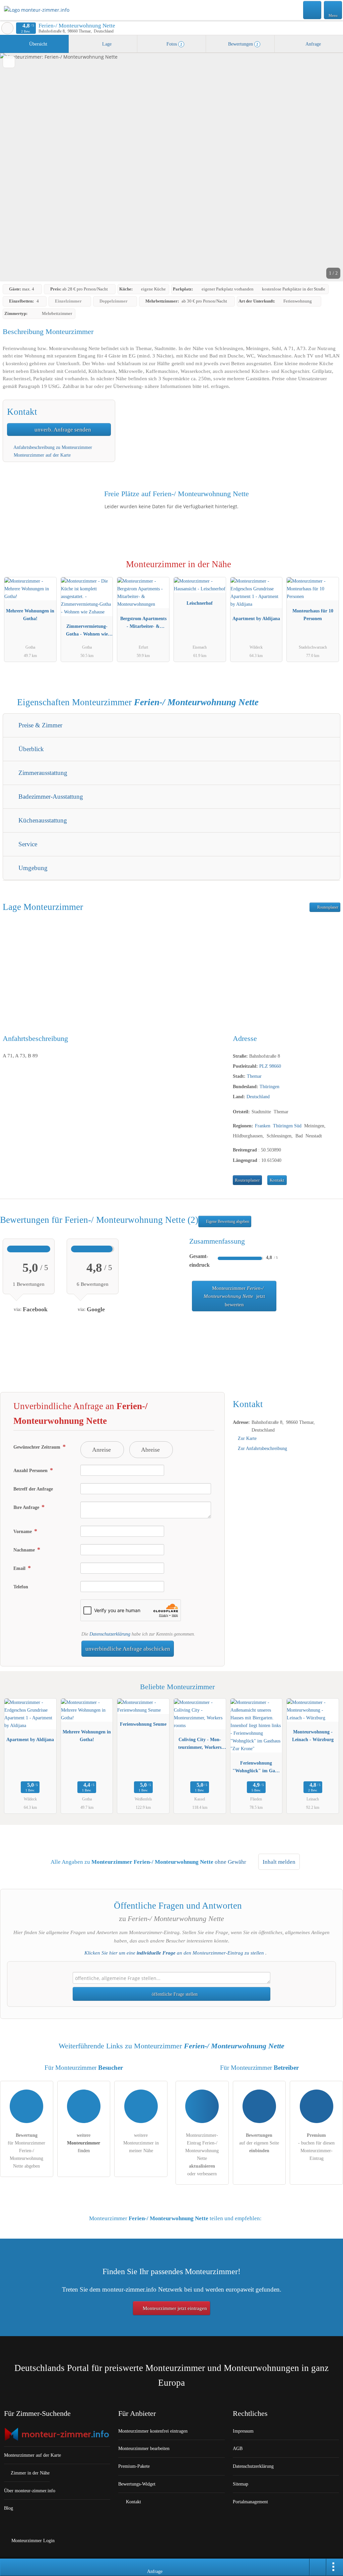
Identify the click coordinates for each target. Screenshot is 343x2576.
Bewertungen (243, 44)
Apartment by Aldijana (256, 618)
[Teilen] (318, 2567)
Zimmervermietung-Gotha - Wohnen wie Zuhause (87, 632)
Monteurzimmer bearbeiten (144, 2448)
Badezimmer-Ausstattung (50, 797)
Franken (263, 1126)
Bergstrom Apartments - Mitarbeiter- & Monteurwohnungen (143, 624)
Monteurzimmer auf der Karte (42, 455)
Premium (329, 570)
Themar (254, 1076)
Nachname (25, 1550)
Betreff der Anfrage (33, 1489)
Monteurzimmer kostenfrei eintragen (153, 2431)
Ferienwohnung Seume (143, 1724)
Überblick (30, 749)
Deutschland (258, 1097)
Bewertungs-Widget (137, 2484)
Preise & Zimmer (40, 725)
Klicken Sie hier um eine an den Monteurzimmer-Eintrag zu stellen (174, 1953)
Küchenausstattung (42, 820)
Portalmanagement (250, 2502)
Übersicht (38, 44)
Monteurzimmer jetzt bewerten (234, 1296)
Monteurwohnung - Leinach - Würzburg (313, 1736)
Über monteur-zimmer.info (30, 2491)
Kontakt (277, 1180)
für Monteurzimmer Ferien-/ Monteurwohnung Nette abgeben (26, 2151)
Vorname (23, 1531)
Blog (9, 2508)
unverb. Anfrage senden (62, 430)
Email (20, 1568)
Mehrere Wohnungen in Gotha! (30, 615)
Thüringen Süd (287, 1126)
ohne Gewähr (230, 1862)
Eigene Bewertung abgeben (227, 1221)
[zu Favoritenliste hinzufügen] (9, 62)
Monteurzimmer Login (32, 2540)
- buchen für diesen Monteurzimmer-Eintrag (316, 2147)
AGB (238, 2448)
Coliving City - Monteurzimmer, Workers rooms (200, 1745)
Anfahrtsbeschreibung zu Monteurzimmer (52, 447)
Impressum (243, 2431)
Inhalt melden (279, 1862)
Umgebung (32, 868)
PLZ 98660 (270, 1066)
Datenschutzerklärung (110, 1634)
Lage (106, 44)
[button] (171, 167)
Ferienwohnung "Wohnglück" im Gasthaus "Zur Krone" (256, 1768)
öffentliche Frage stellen (174, 1994)
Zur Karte (247, 1438)
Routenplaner (327, 907)
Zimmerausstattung (42, 773)
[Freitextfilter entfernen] (313, 10)
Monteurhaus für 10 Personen (313, 615)
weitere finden (84, 2143)
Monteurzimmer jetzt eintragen (174, 2308)
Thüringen (269, 1086)
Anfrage (313, 44)
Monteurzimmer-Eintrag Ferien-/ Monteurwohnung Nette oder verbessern (202, 2154)
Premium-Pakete (134, 2466)
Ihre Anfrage (27, 1507)
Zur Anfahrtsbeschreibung (262, 1448)
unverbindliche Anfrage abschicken (128, 1649)
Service (27, 844)
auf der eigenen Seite (259, 2143)
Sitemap (241, 2484)
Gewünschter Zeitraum (38, 1447)
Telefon (21, 1587)
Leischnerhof (200, 603)
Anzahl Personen (31, 1470)
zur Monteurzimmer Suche (7, 28)
